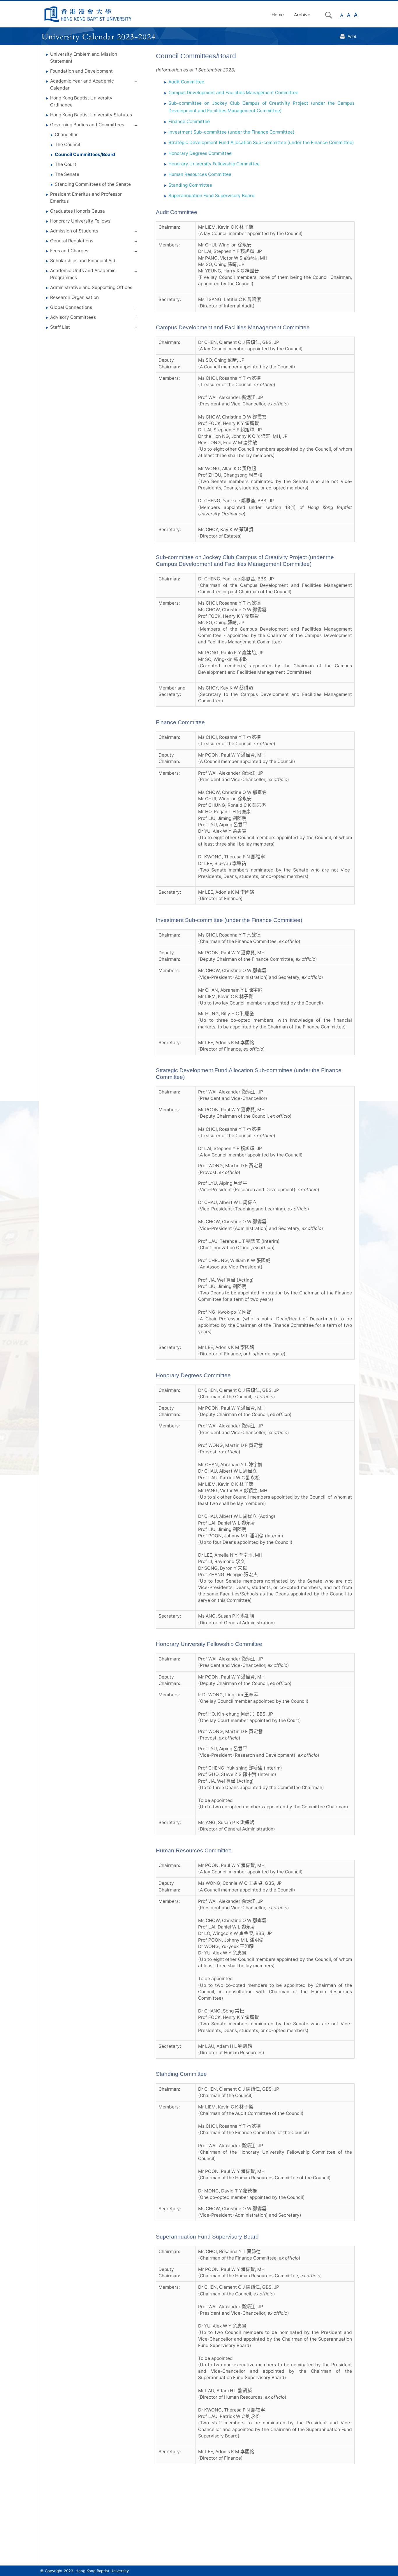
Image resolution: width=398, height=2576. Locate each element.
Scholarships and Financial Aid (83, 261)
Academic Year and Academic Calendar (82, 84)
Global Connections (71, 307)
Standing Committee (190, 185)
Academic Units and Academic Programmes (83, 274)
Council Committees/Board (85, 154)
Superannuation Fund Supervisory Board (212, 196)
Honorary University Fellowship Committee (214, 164)
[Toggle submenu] (136, 83)
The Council (67, 145)
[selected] (88, 14)
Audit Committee (186, 82)
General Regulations (72, 241)
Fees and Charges (69, 251)
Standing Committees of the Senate (93, 184)
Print (352, 36)
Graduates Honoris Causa (78, 211)
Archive (302, 15)
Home (278, 15)
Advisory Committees (73, 317)
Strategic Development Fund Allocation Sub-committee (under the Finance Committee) (261, 142)
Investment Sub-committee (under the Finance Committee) (231, 132)
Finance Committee (189, 121)
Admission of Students (74, 231)
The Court (66, 164)
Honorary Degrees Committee (200, 153)
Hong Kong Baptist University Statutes (91, 115)
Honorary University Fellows (80, 221)
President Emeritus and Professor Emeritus (86, 198)
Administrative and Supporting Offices (91, 287)
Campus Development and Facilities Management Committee (233, 93)
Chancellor (66, 135)
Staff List (60, 327)
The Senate (67, 174)
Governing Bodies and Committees (87, 125)
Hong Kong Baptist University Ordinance (81, 101)
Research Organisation (74, 297)
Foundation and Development (81, 71)
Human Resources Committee (200, 174)
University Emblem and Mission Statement (84, 58)
